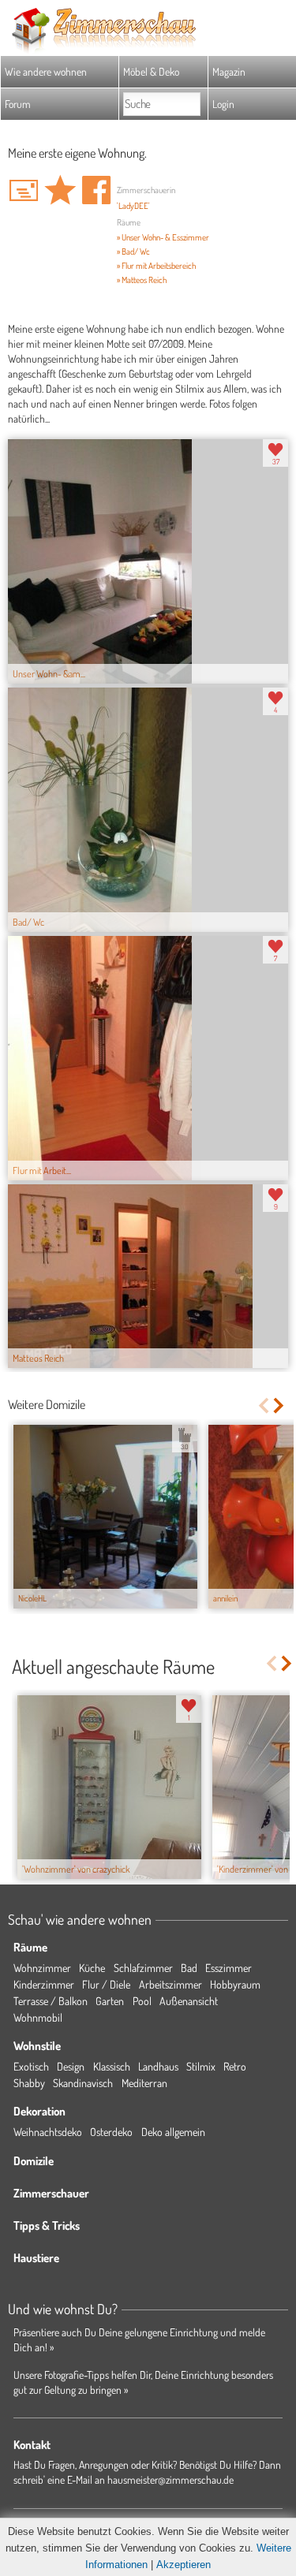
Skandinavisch (83, 2083)
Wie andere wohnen (46, 71)
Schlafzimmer (143, 1968)
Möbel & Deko (151, 71)
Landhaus (158, 2066)
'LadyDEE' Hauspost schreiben (24, 190)
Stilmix (201, 2066)
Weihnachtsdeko (48, 2132)
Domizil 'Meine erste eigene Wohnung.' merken (60, 190)
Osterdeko (111, 2132)
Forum (18, 104)
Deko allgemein (173, 2132)
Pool (142, 2001)
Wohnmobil (38, 2017)
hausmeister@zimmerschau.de (170, 2479)
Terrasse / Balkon (51, 2001)
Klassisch (112, 2066)
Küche (92, 1968)
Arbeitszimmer (170, 1984)
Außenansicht (189, 2001)
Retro (235, 2066)
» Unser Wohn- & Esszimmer (163, 237)
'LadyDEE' (133, 206)
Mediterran (144, 2083)
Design (71, 2066)
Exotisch (31, 2066)
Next (280, 1405)
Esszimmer (229, 1968)
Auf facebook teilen (96, 190)
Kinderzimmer (44, 1984)
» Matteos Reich (142, 280)
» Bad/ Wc (133, 252)
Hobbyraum (235, 1984)
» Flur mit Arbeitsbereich (156, 266)
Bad (189, 1968)
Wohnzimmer (42, 1968)
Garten (110, 2001)
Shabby (29, 2083)
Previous (263, 1405)
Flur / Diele (106, 1984)
